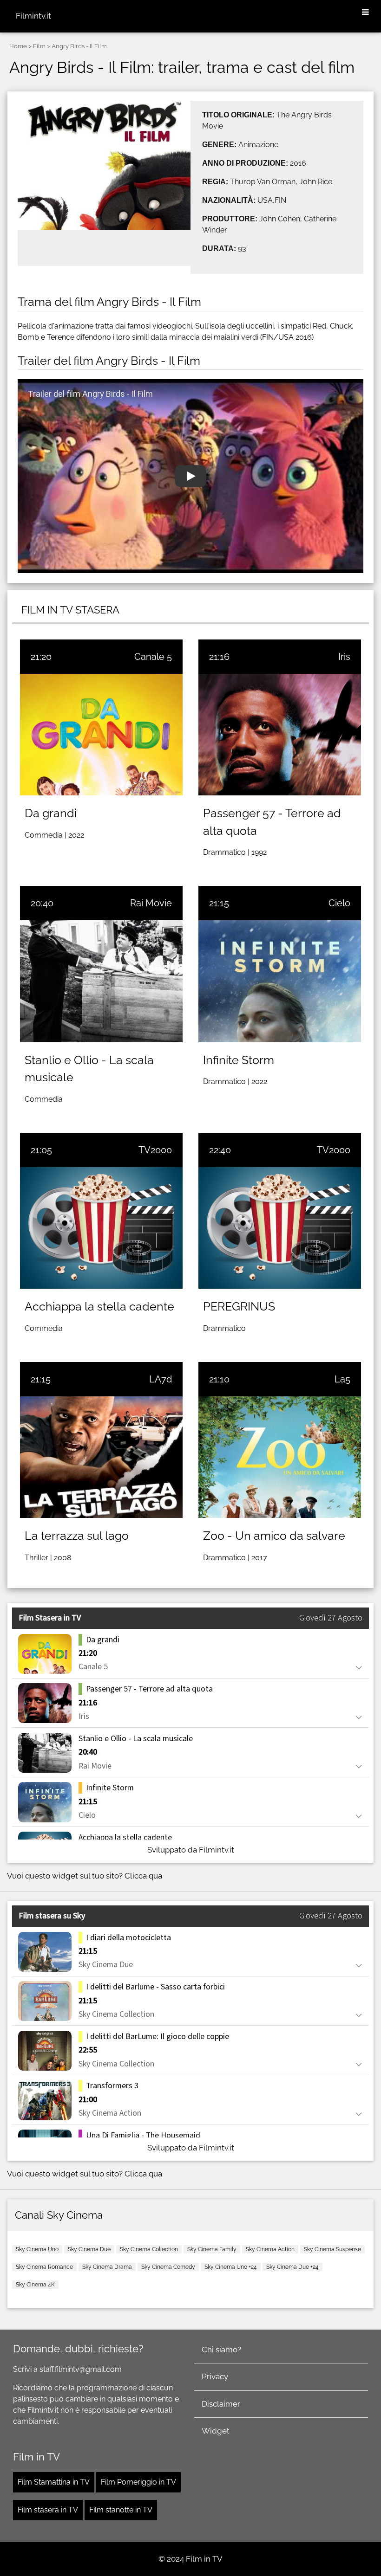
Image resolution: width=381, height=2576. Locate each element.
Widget (216, 2431)
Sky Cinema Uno (37, 2249)
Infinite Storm (239, 1060)
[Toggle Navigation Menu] (365, 13)
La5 (342, 1379)
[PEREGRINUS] (280, 1228)
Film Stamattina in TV (54, 2482)
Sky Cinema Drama (107, 2267)
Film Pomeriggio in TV (138, 2482)
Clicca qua (143, 1876)
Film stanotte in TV (121, 2510)
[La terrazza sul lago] (101, 1457)
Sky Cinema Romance (44, 2267)
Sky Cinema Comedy (168, 2267)
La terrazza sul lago (77, 1536)
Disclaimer (221, 2404)
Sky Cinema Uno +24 (231, 2267)
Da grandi (51, 813)
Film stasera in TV (48, 2510)
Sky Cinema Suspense (332, 2249)
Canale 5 (153, 657)
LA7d (161, 1379)
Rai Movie (151, 903)
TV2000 (155, 1150)
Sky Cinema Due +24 (292, 2267)
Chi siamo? (221, 2350)
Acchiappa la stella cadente (99, 1306)
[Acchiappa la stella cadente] (101, 1228)
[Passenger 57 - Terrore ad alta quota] (280, 735)
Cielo (339, 903)
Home (18, 46)
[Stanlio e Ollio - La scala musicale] (101, 981)
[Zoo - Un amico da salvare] (280, 1457)
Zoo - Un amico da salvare (274, 1536)
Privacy (215, 2376)
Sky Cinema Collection (149, 2249)
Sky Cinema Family (212, 2249)
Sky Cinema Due (89, 2249)
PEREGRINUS (239, 1306)
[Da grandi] (101, 735)
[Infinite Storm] (280, 981)
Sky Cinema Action (270, 2249)
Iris (344, 657)
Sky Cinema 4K (35, 2285)
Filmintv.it (33, 16)
